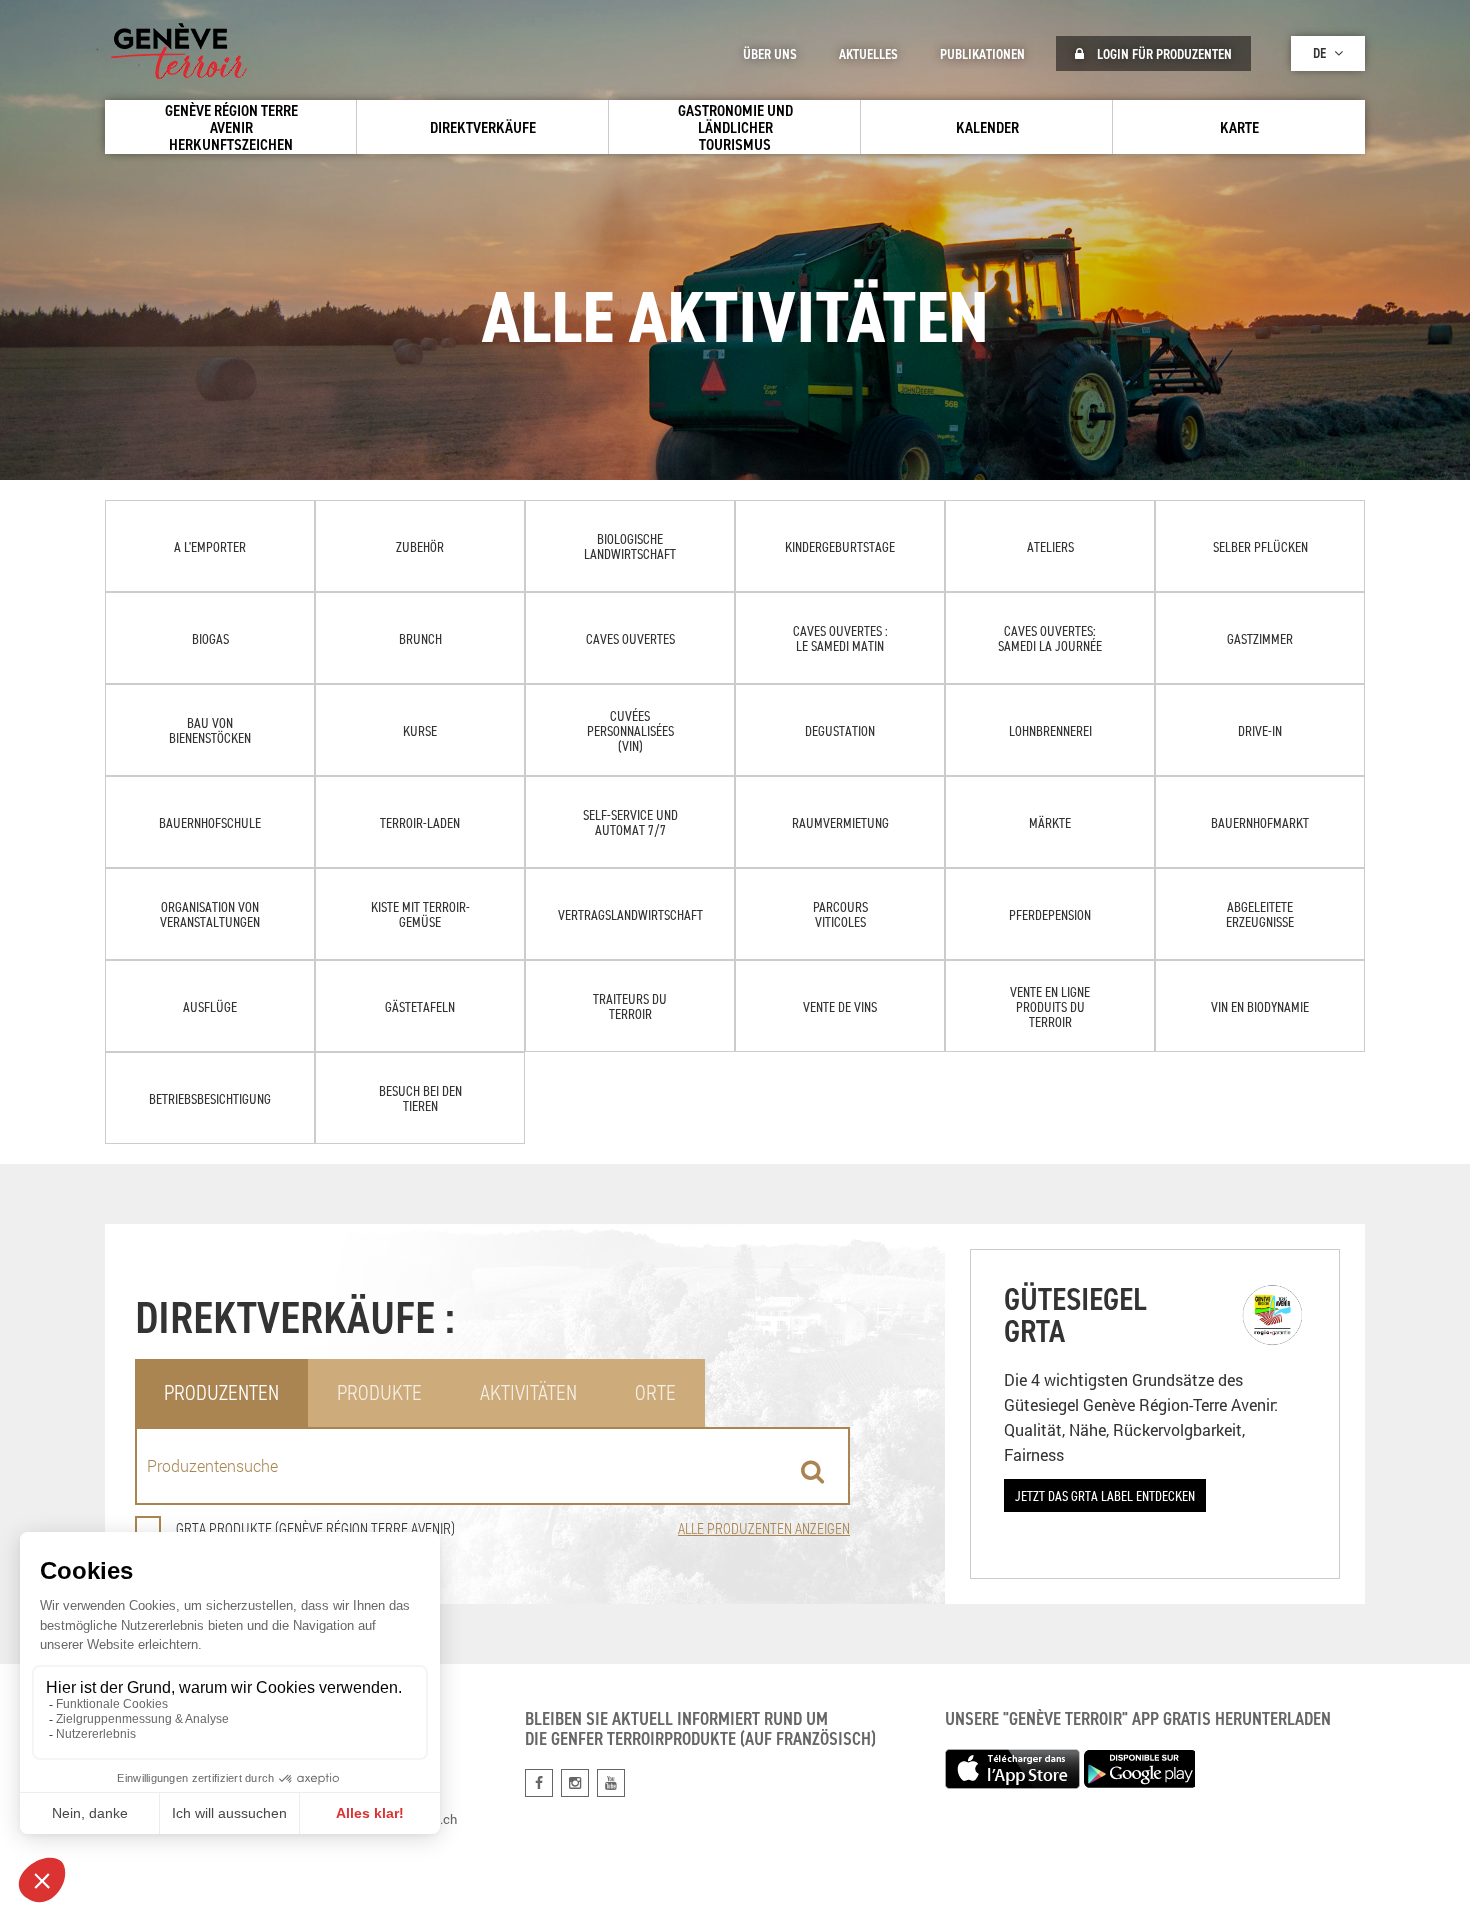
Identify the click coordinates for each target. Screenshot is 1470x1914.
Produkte (379, 1392)
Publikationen (982, 54)
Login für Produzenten (1163, 54)
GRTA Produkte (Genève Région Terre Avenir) (315, 1528)
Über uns (770, 54)
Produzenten (221, 1392)
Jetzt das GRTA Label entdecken (1105, 1495)
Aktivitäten (528, 1392)
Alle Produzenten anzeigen (764, 1528)
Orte (655, 1392)
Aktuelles (868, 54)
